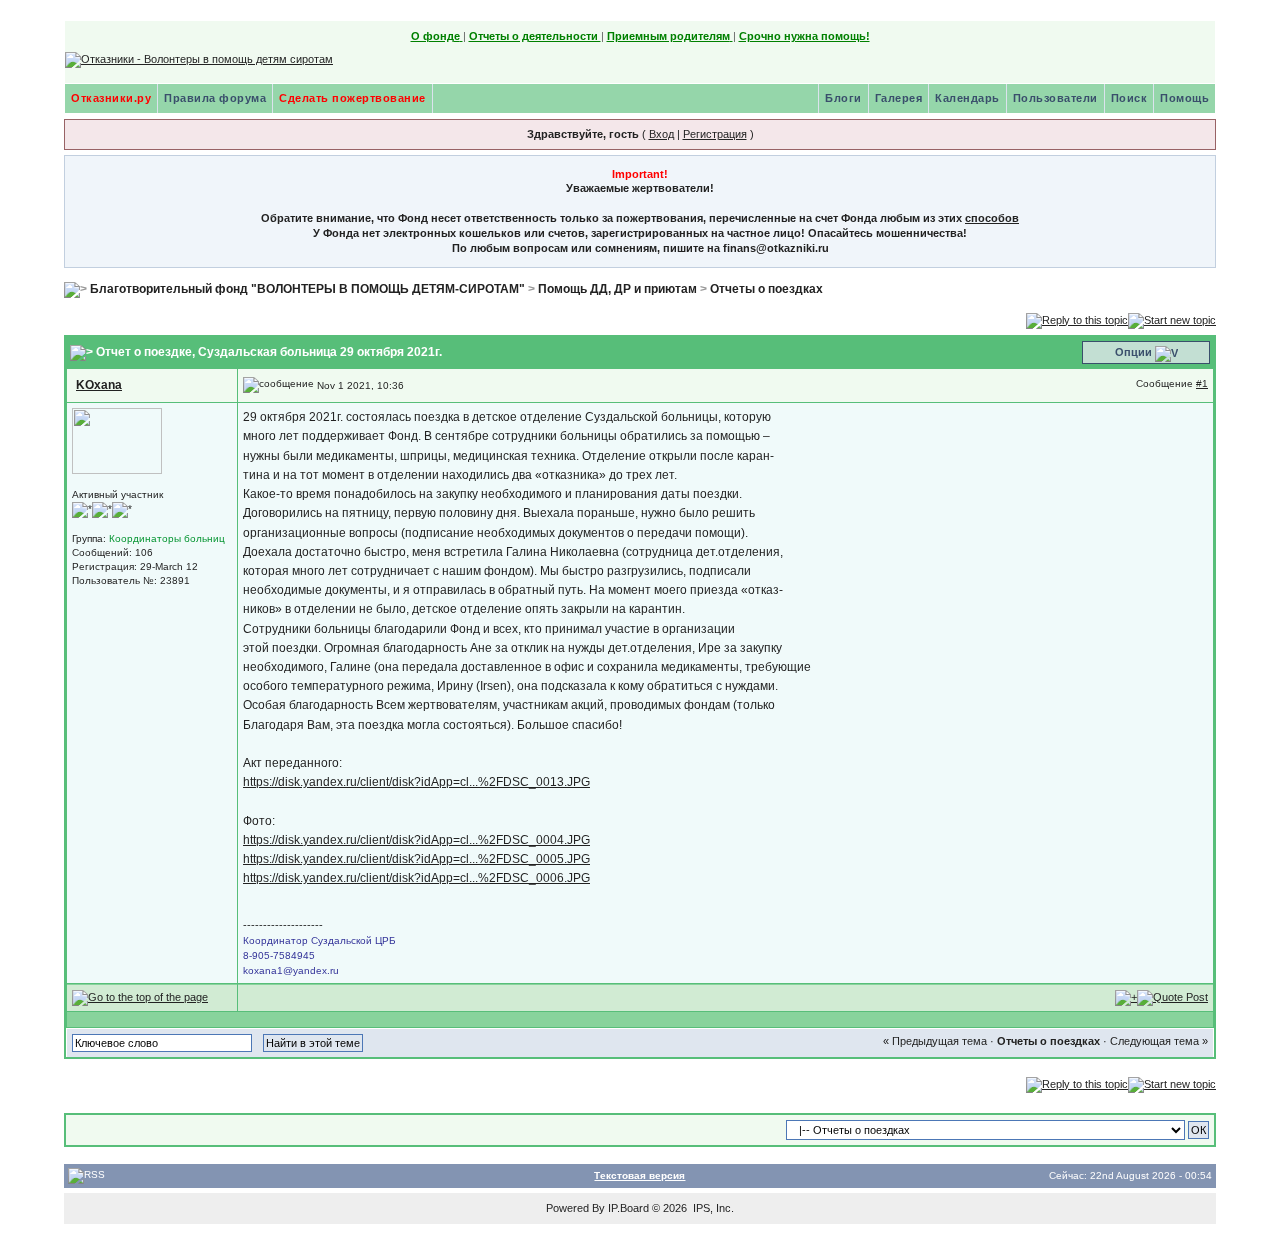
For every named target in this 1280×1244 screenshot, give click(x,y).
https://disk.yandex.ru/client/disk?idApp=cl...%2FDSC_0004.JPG (416, 840)
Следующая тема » (1159, 1041)
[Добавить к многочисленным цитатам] (1126, 997)
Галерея (899, 98)
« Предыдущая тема (935, 1041)
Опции (1133, 352)
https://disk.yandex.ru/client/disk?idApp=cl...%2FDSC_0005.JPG (416, 859)
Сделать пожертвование (352, 98)
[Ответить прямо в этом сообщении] (1172, 997)
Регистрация (715, 134)
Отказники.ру (111, 98)
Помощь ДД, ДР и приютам (617, 289)
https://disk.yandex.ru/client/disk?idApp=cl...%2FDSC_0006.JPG (416, 878)
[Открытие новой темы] (1172, 319)
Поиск (1129, 98)
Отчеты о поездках (766, 289)
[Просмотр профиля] (117, 440)
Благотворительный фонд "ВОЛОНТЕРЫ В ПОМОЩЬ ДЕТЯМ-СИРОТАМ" (307, 289)
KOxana (99, 385)
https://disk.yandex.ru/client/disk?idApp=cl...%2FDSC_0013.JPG (416, 782)
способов (992, 218)
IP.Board (628, 1208)
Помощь (1184, 98)
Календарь (967, 98)
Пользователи (1055, 98)
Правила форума (215, 98)
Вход (661, 134)
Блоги (843, 98)
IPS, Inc (712, 1208)
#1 (1202, 383)
